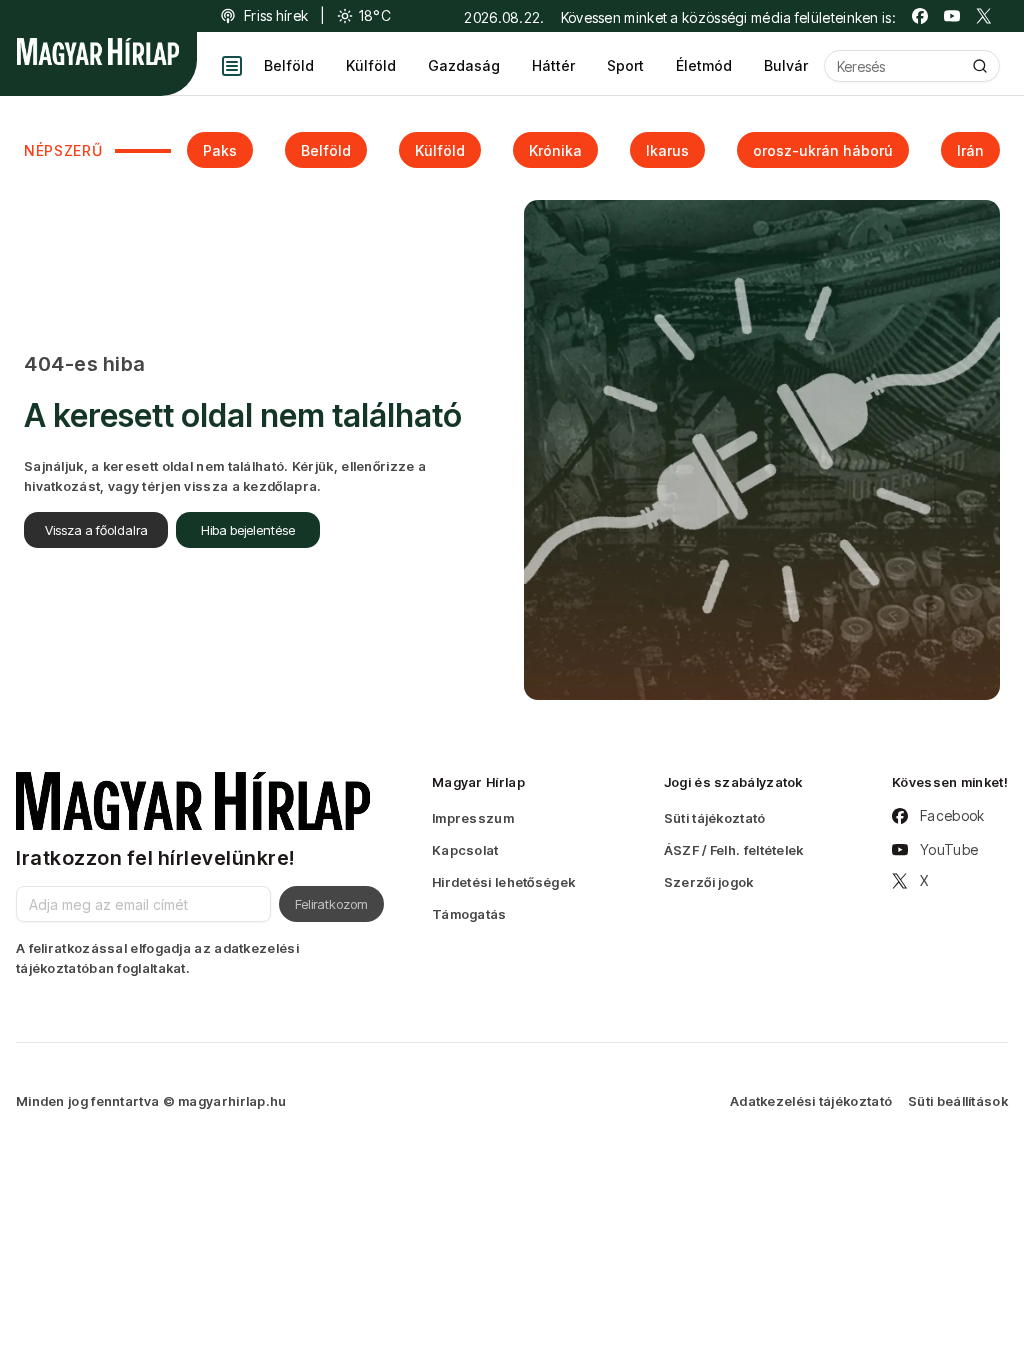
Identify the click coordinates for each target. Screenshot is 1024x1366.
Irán (970, 150)
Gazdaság (464, 65)
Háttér (553, 65)
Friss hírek (276, 15)
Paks (220, 150)
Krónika (555, 150)
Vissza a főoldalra (96, 530)
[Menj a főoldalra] (98, 51)
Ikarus (667, 150)
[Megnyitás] (232, 66)
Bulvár (786, 65)
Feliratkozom (331, 904)
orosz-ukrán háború (823, 150)
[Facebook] (920, 16)
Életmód (704, 65)
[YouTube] (952, 16)
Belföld (289, 65)
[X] (984, 16)
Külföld (371, 65)
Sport (625, 65)
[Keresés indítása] (980, 66)
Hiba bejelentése (248, 530)
